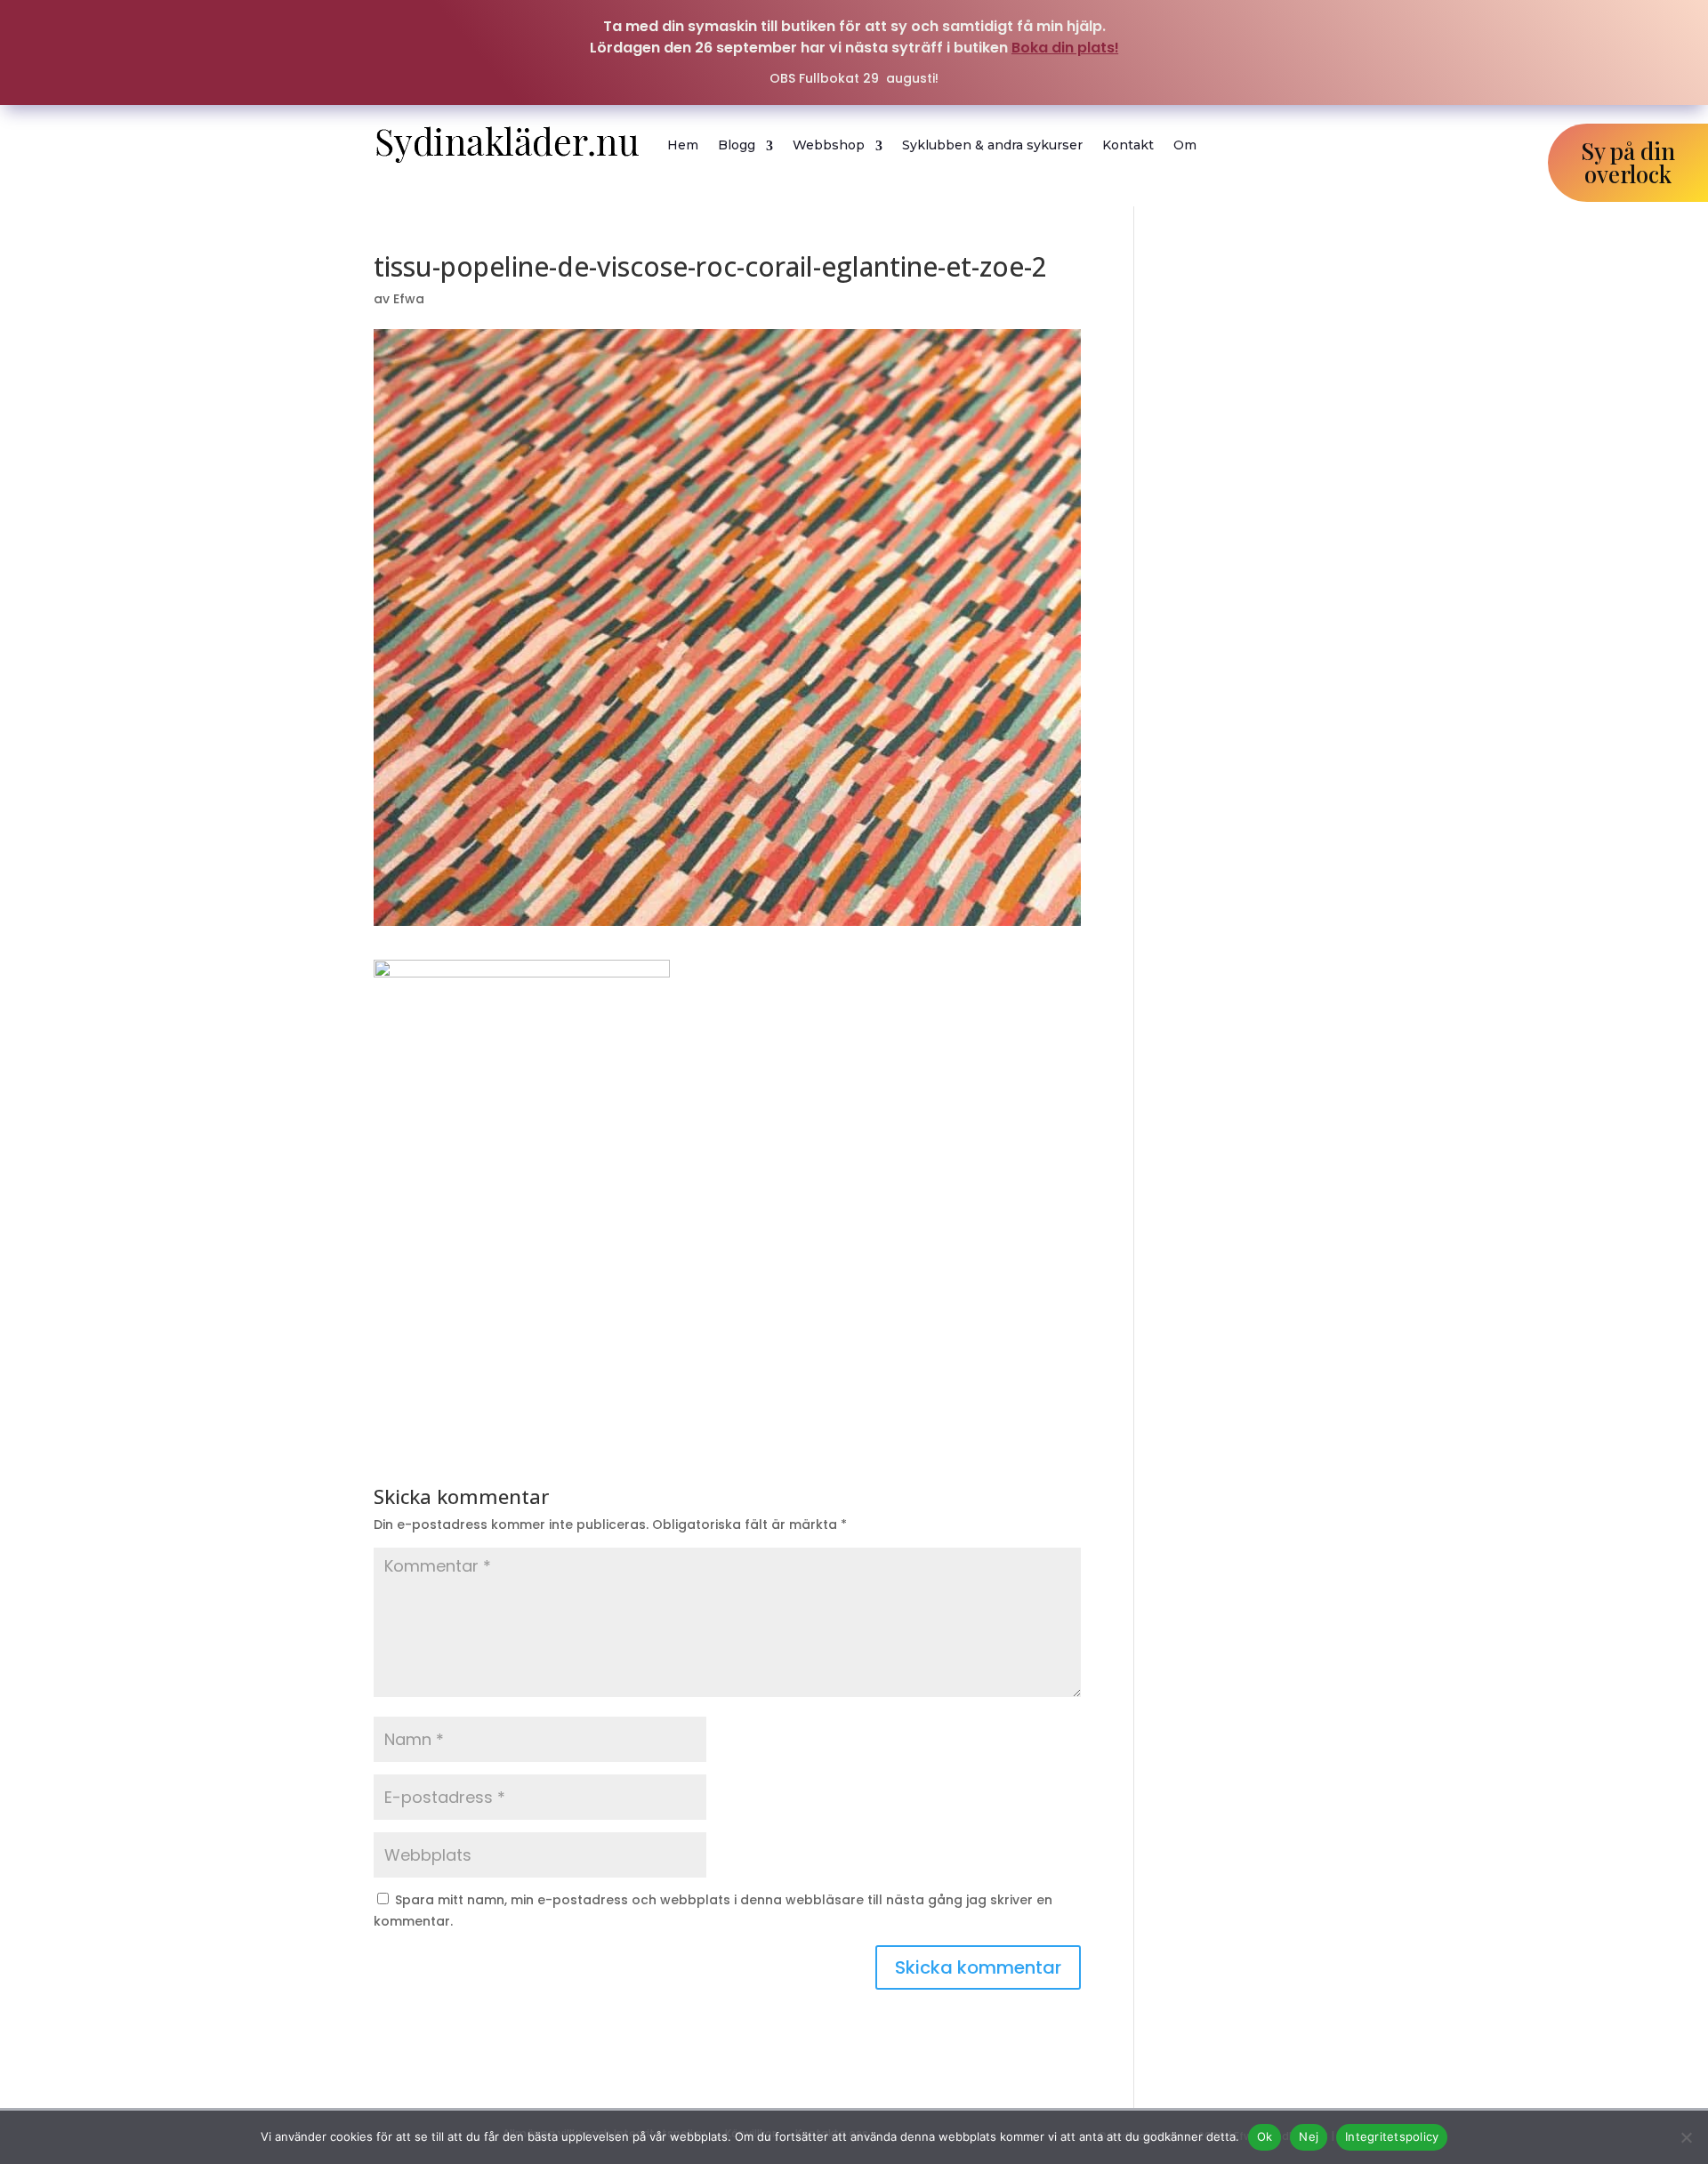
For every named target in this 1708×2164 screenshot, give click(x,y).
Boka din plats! (1065, 48)
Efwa (409, 299)
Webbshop (829, 145)
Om (1185, 145)
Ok (1265, 2136)
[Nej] (1686, 2137)
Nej (1309, 2136)
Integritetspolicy (1392, 2136)
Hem (683, 145)
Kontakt (1128, 145)
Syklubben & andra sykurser (992, 145)
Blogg (737, 145)
